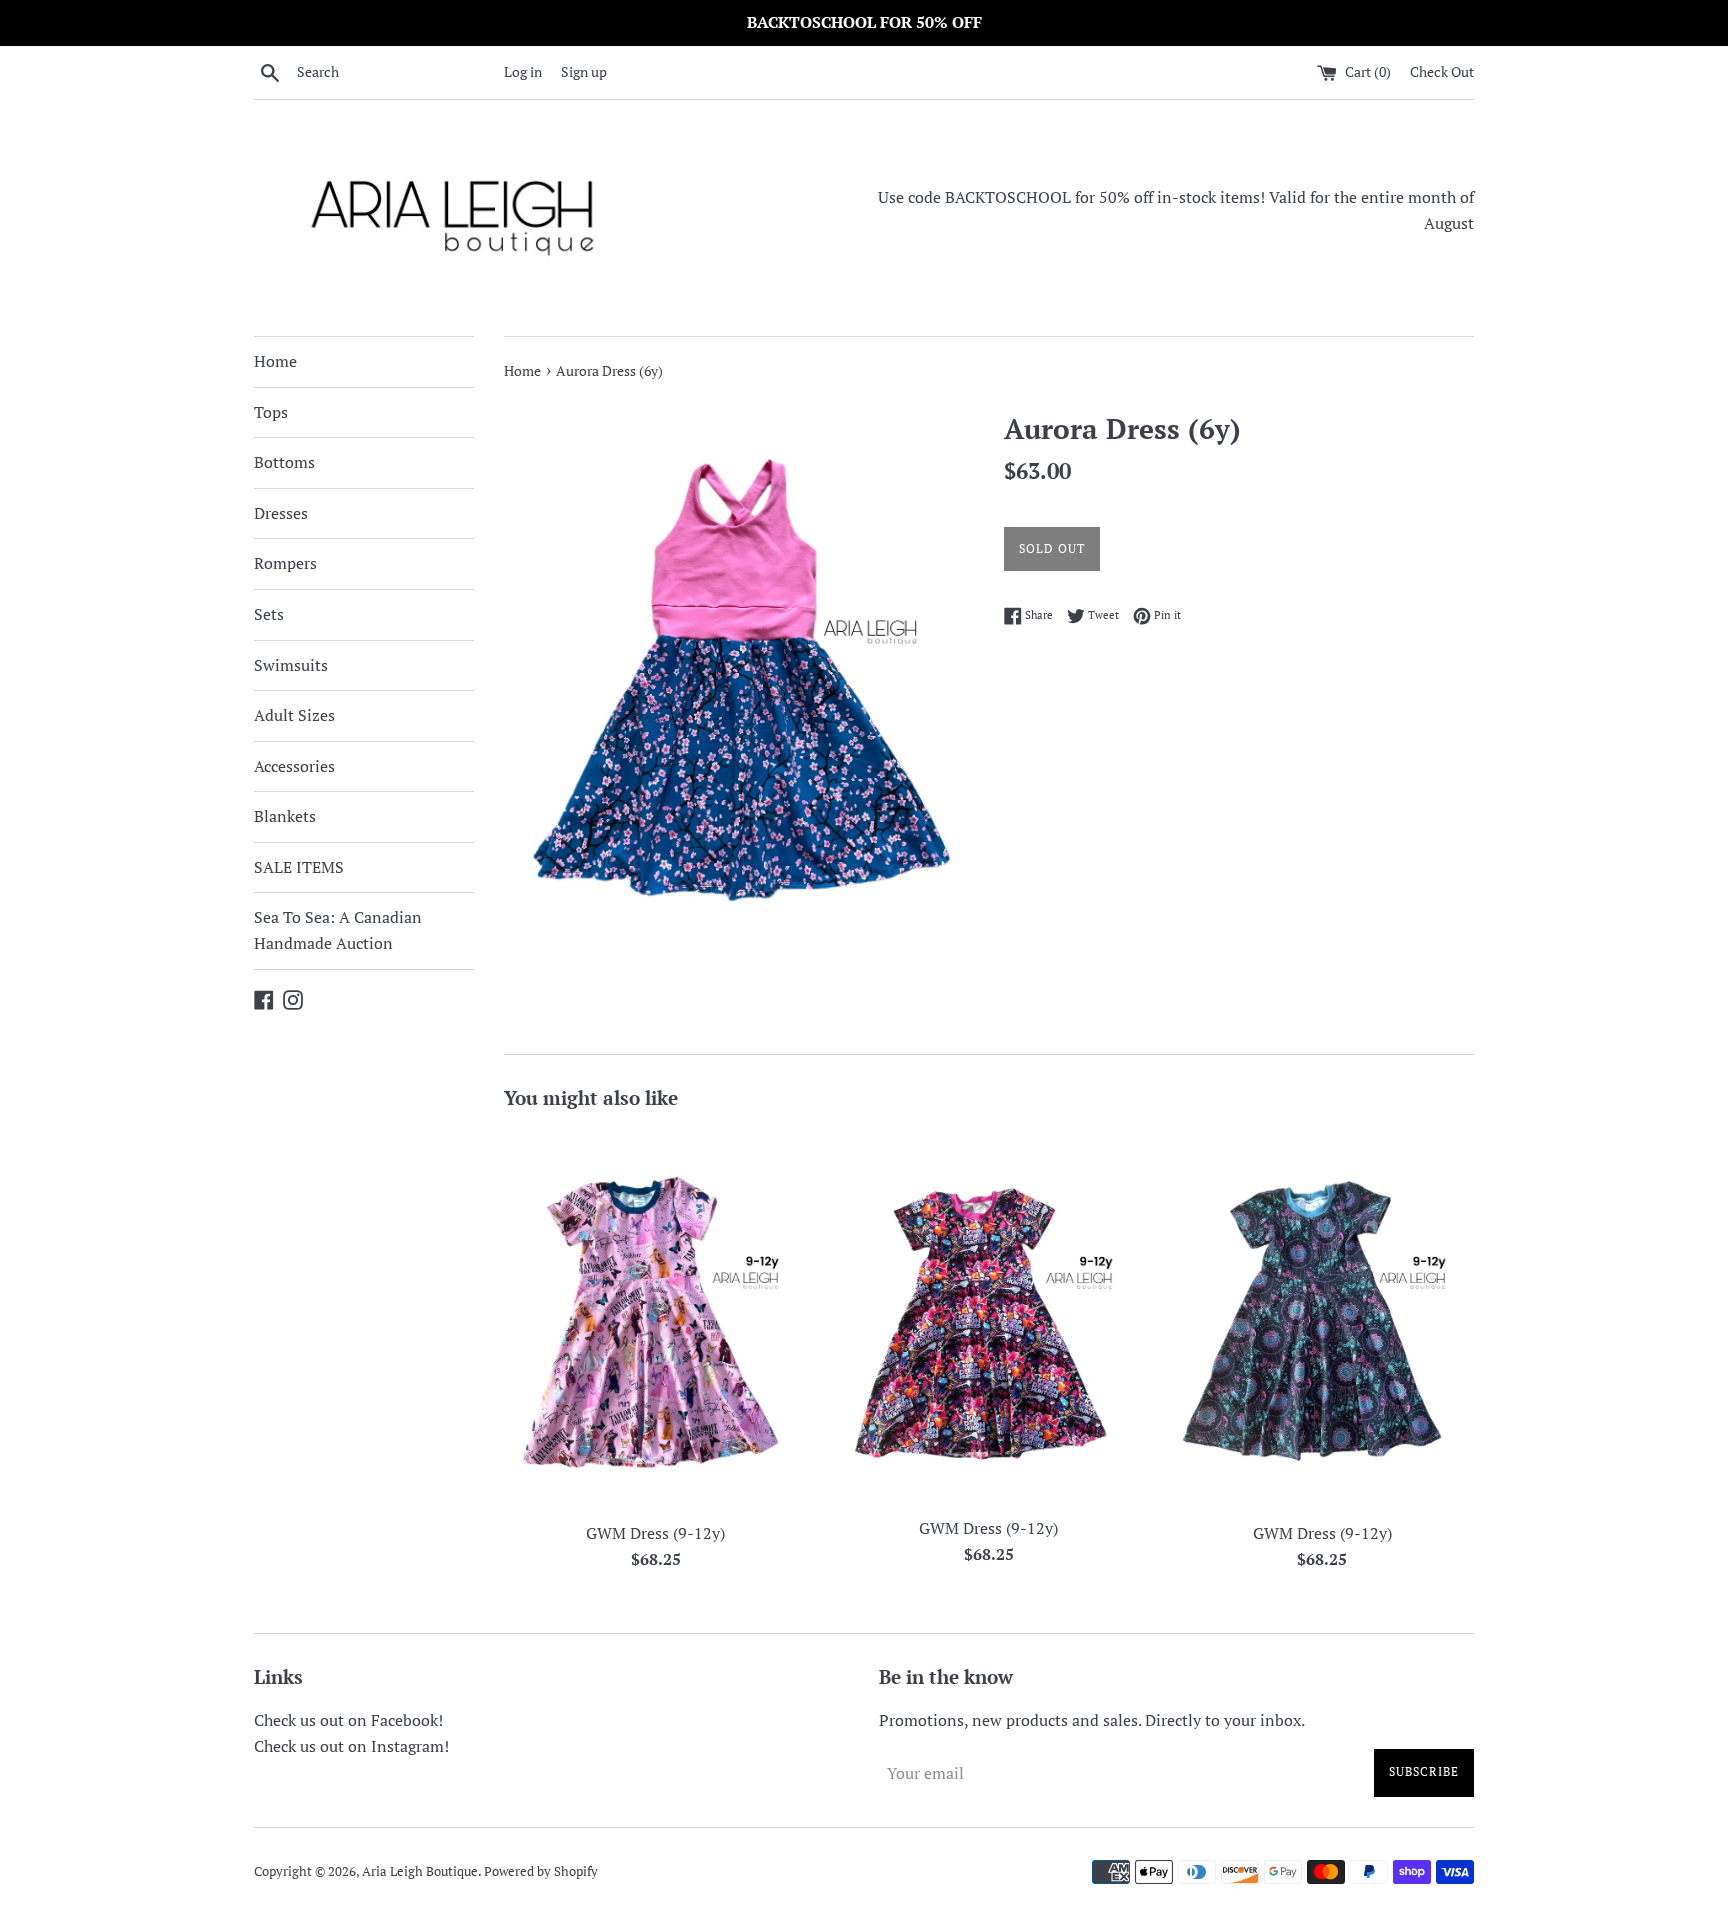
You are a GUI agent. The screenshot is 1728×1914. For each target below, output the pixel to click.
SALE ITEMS (299, 867)
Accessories (294, 766)
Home (275, 361)
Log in (523, 71)
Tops (271, 412)
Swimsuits (291, 665)
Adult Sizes (294, 715)
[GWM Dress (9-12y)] (655, 1320)
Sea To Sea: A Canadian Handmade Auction (338, 930)
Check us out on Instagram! (351, 1746)
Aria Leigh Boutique (420, 1871)
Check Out (1442, 71)
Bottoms (284, 462)
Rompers (285, 563)
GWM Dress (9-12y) (655, 1533)
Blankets (285, 816)
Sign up (584, 71)
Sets (269, 614)
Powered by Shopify (541, 1871)
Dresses (281, 513)
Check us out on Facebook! (348, 1720)
